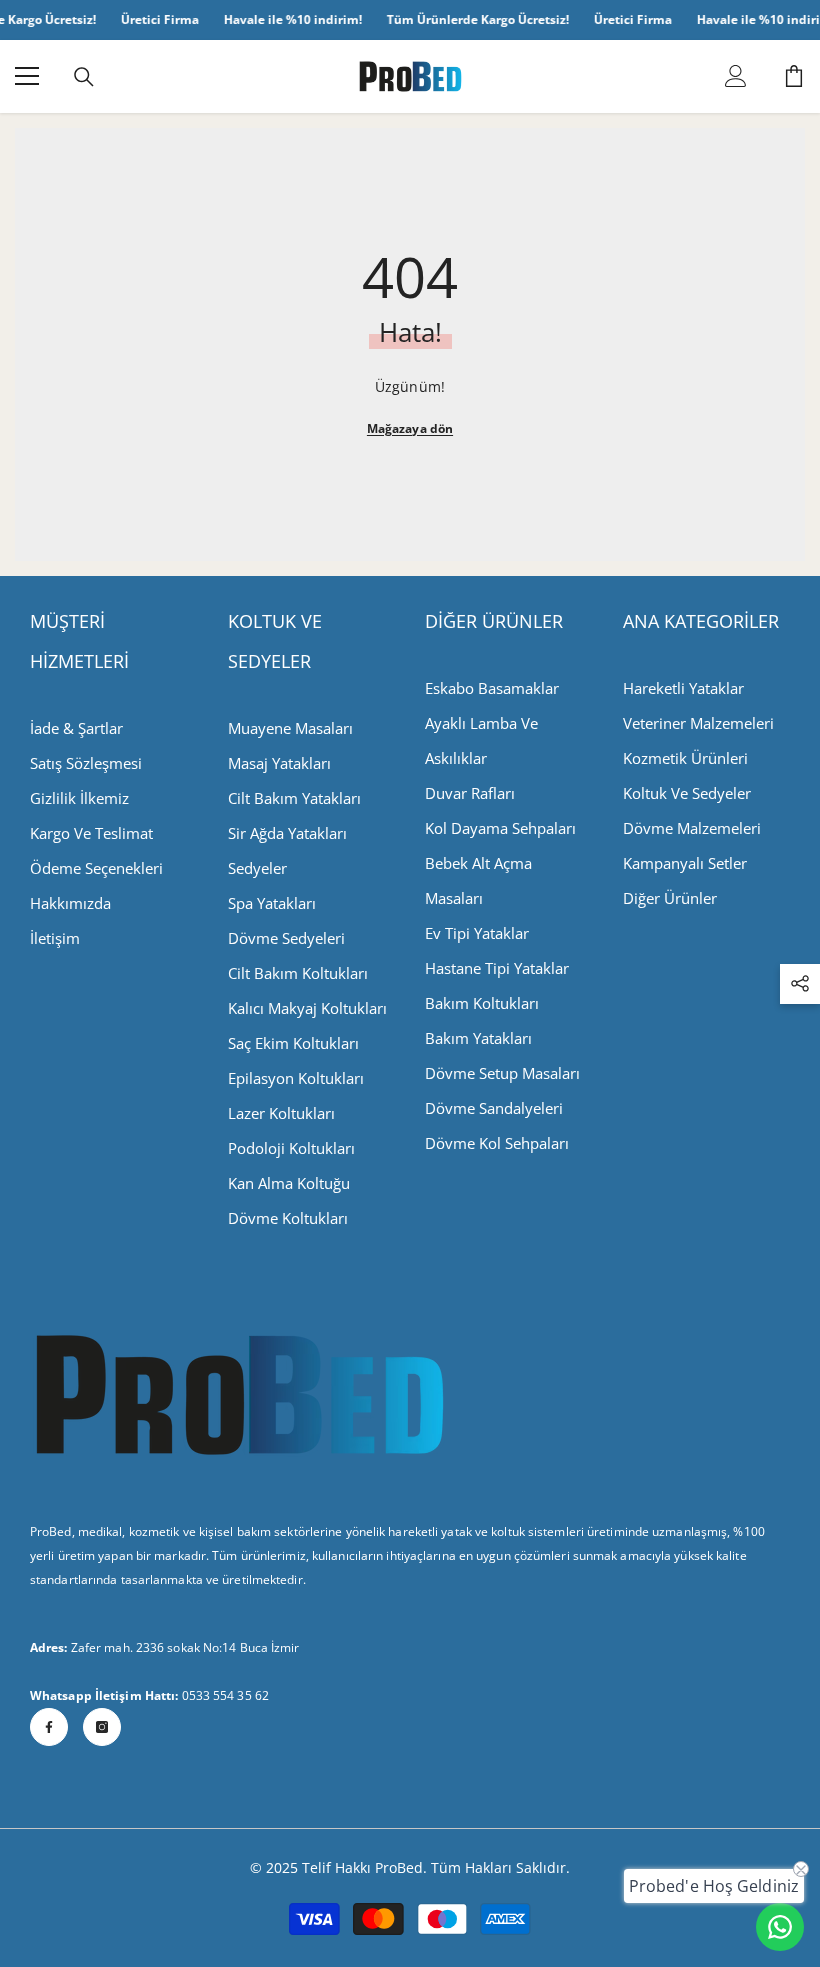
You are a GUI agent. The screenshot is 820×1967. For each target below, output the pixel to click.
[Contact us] (780, 1927)
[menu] (27, 76)
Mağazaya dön (410, 428)
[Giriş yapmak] (736, 76)
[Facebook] (49, 1727)
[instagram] (102, 1727)
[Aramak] (84, 77)
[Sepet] (794, 76)
